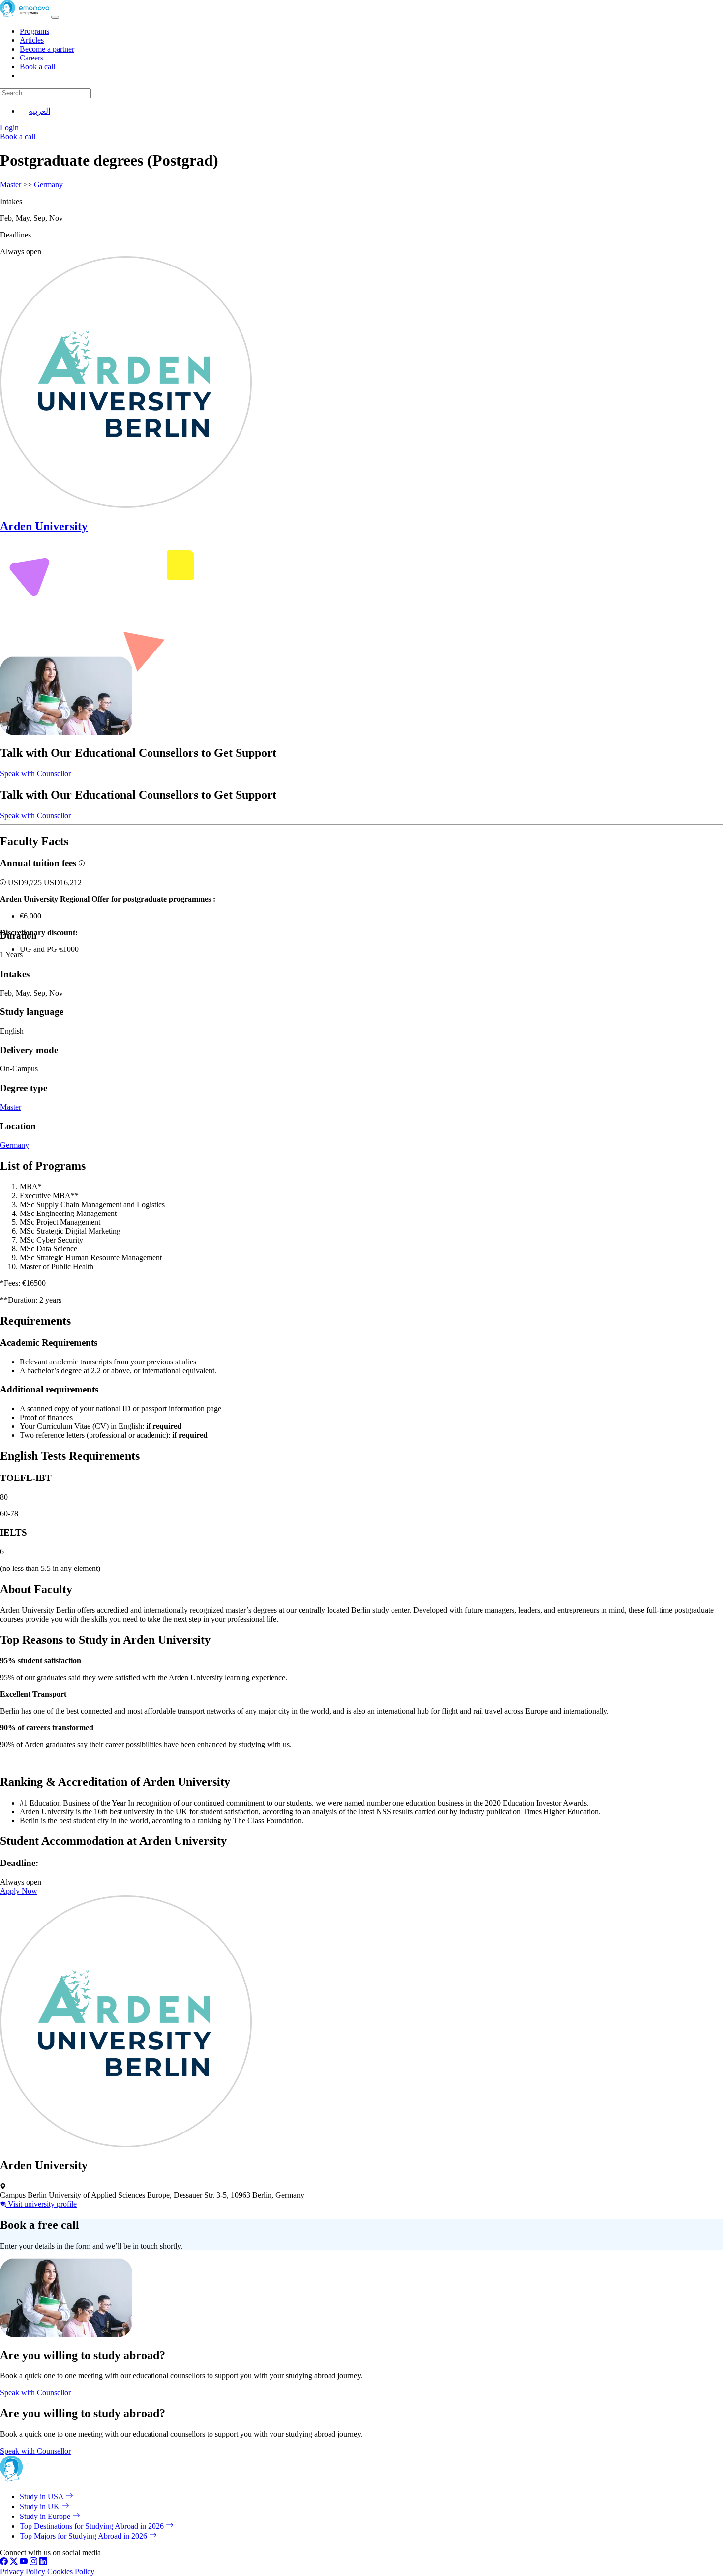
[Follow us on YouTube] (24, 2562)
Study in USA (43, 2497)
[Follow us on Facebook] (4, 2562)
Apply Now (19, 1891)
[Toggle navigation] (55, 17)
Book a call (37, 67)
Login (9, 128)
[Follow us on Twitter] (14, 2562)
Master (11, 185)
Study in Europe (46, 2516)
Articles (32, 40)
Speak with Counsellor (35, 774)
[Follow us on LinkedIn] (43, 2562)
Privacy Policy (23, 2571)
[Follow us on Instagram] (33, 2562)
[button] (4, 882)
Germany (48, 185)
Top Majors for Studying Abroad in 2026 (84, 2536)
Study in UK (41, 2506)
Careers (31, 58)
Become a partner (47, 49)
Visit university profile (41, 2204)
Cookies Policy (71, 2571)
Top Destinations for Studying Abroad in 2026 (93, 2526)
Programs (34, 31)
